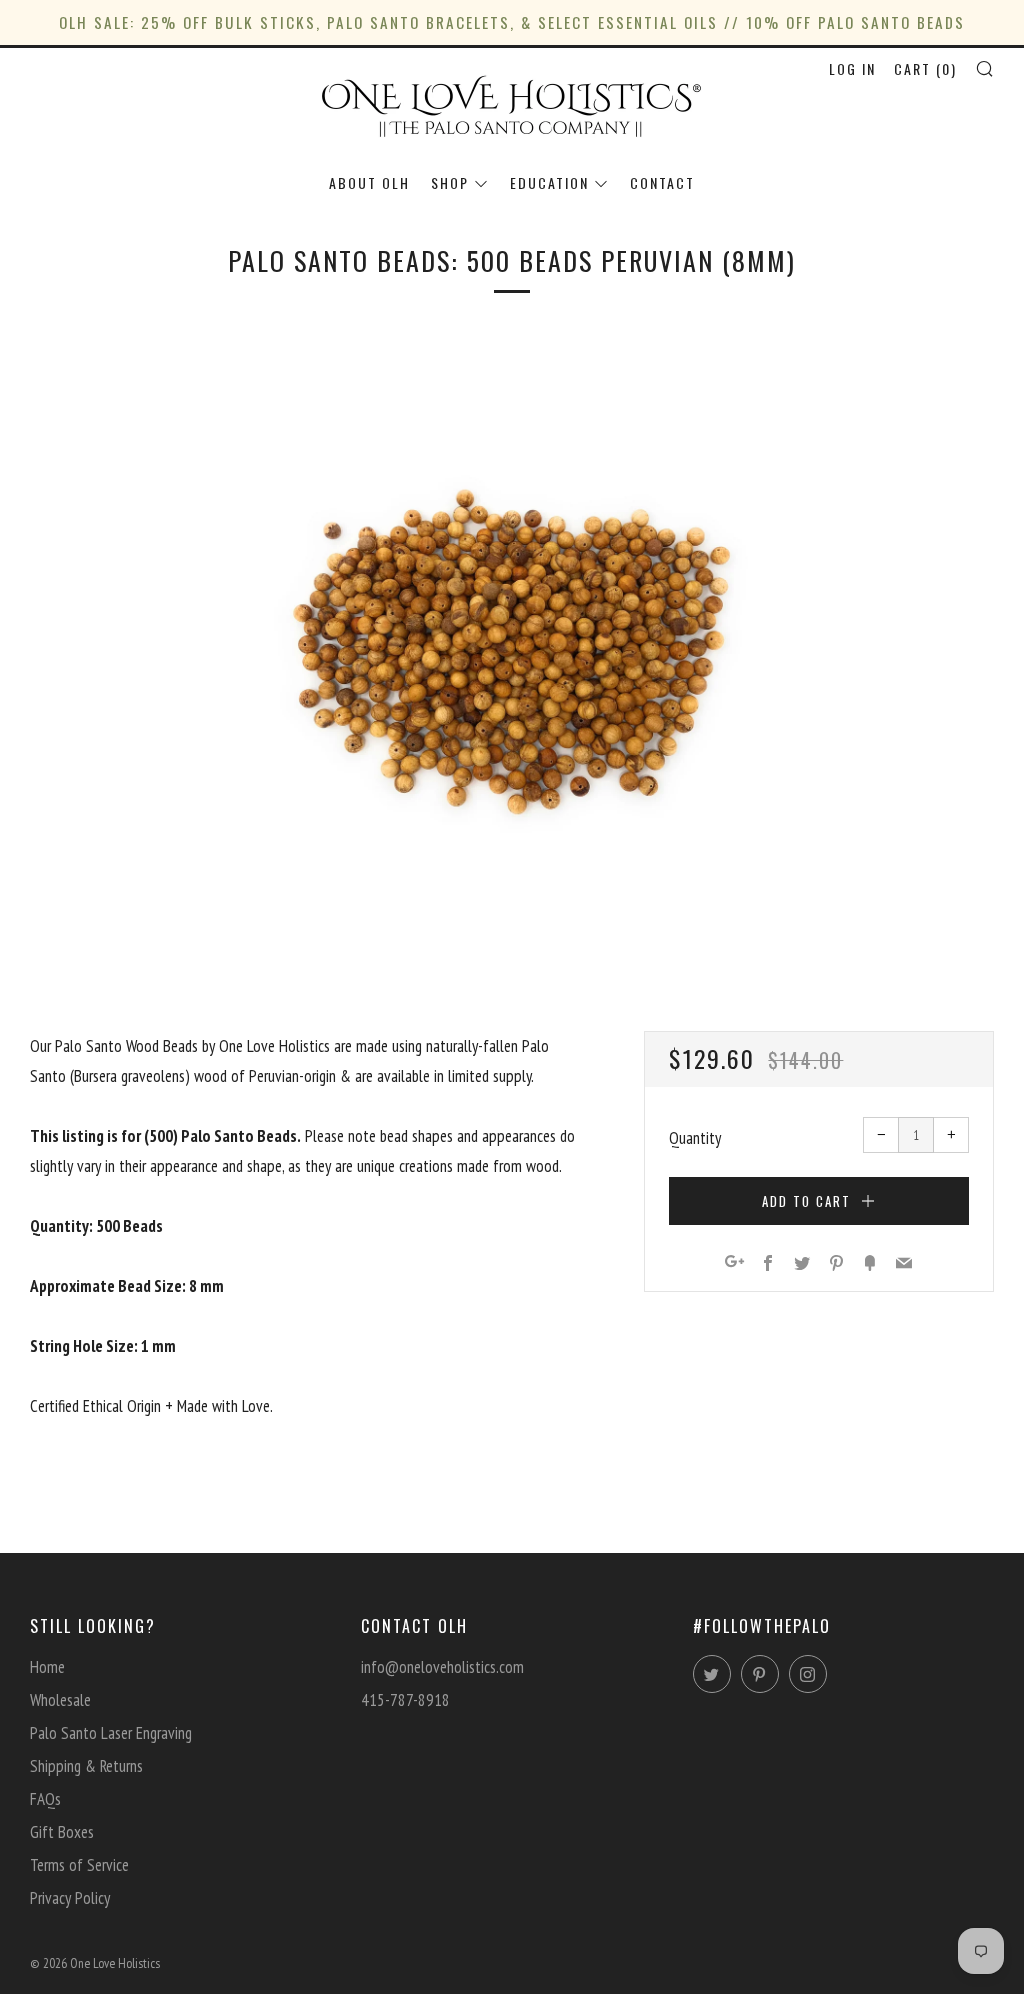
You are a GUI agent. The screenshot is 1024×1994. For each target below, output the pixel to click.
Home (47, 1667)
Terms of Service (79, 1865)
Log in (852, 68)
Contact (662, 182)
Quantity (695, 1138)
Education (549, 182)
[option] (512, 650)
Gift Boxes (62, 1832)
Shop (450, 182)
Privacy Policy (70, 1898)
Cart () (925, 68)
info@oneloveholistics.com (442, 1667)
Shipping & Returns (86, 1766)
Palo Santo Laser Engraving (111, 1733)
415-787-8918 (405, 1700)
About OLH (369, 182)
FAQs (45, 1799)
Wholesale (60, 1700)
